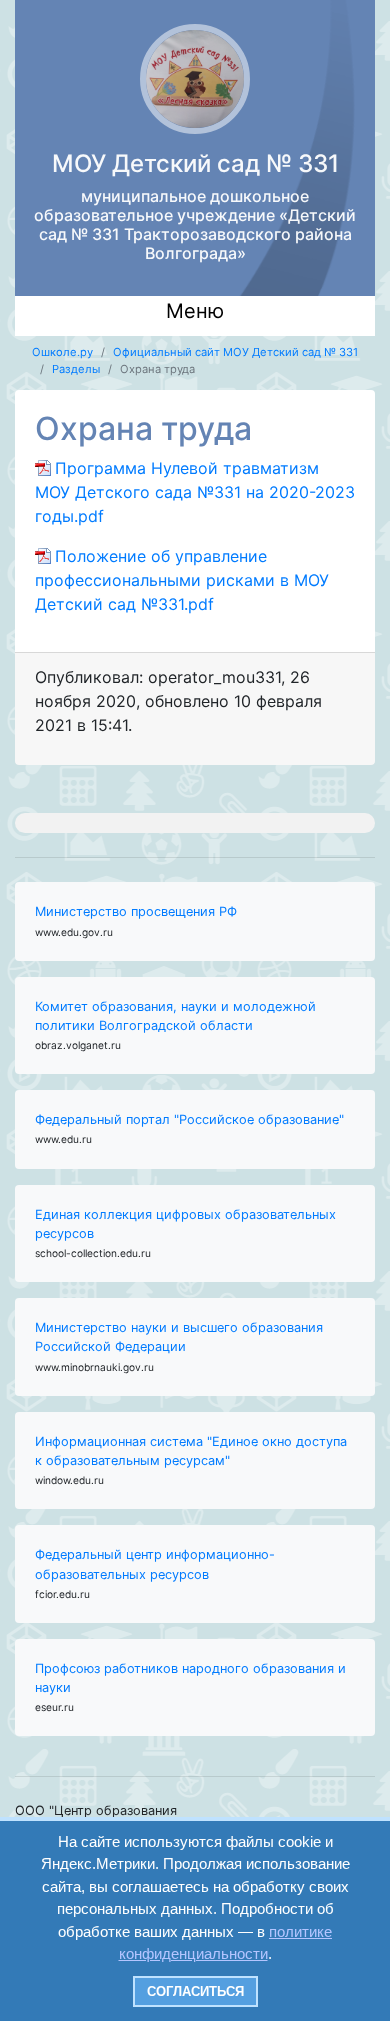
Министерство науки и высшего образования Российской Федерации (179, 1337)
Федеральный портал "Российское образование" (189, 1119)
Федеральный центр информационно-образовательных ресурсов (155, 1564)
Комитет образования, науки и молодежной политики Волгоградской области (175, 1016)
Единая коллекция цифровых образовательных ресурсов (185, 1224)
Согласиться (195, 1991)
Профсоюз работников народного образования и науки (190, 1678)
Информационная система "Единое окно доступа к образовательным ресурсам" (191, 1451)
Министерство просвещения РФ (136, 911)
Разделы (76, 369)
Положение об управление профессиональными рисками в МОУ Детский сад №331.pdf (182, 580)
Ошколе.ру (62, 352)
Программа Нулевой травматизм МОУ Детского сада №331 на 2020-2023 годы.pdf (195, 492)
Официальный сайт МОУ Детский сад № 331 (235, 352)
